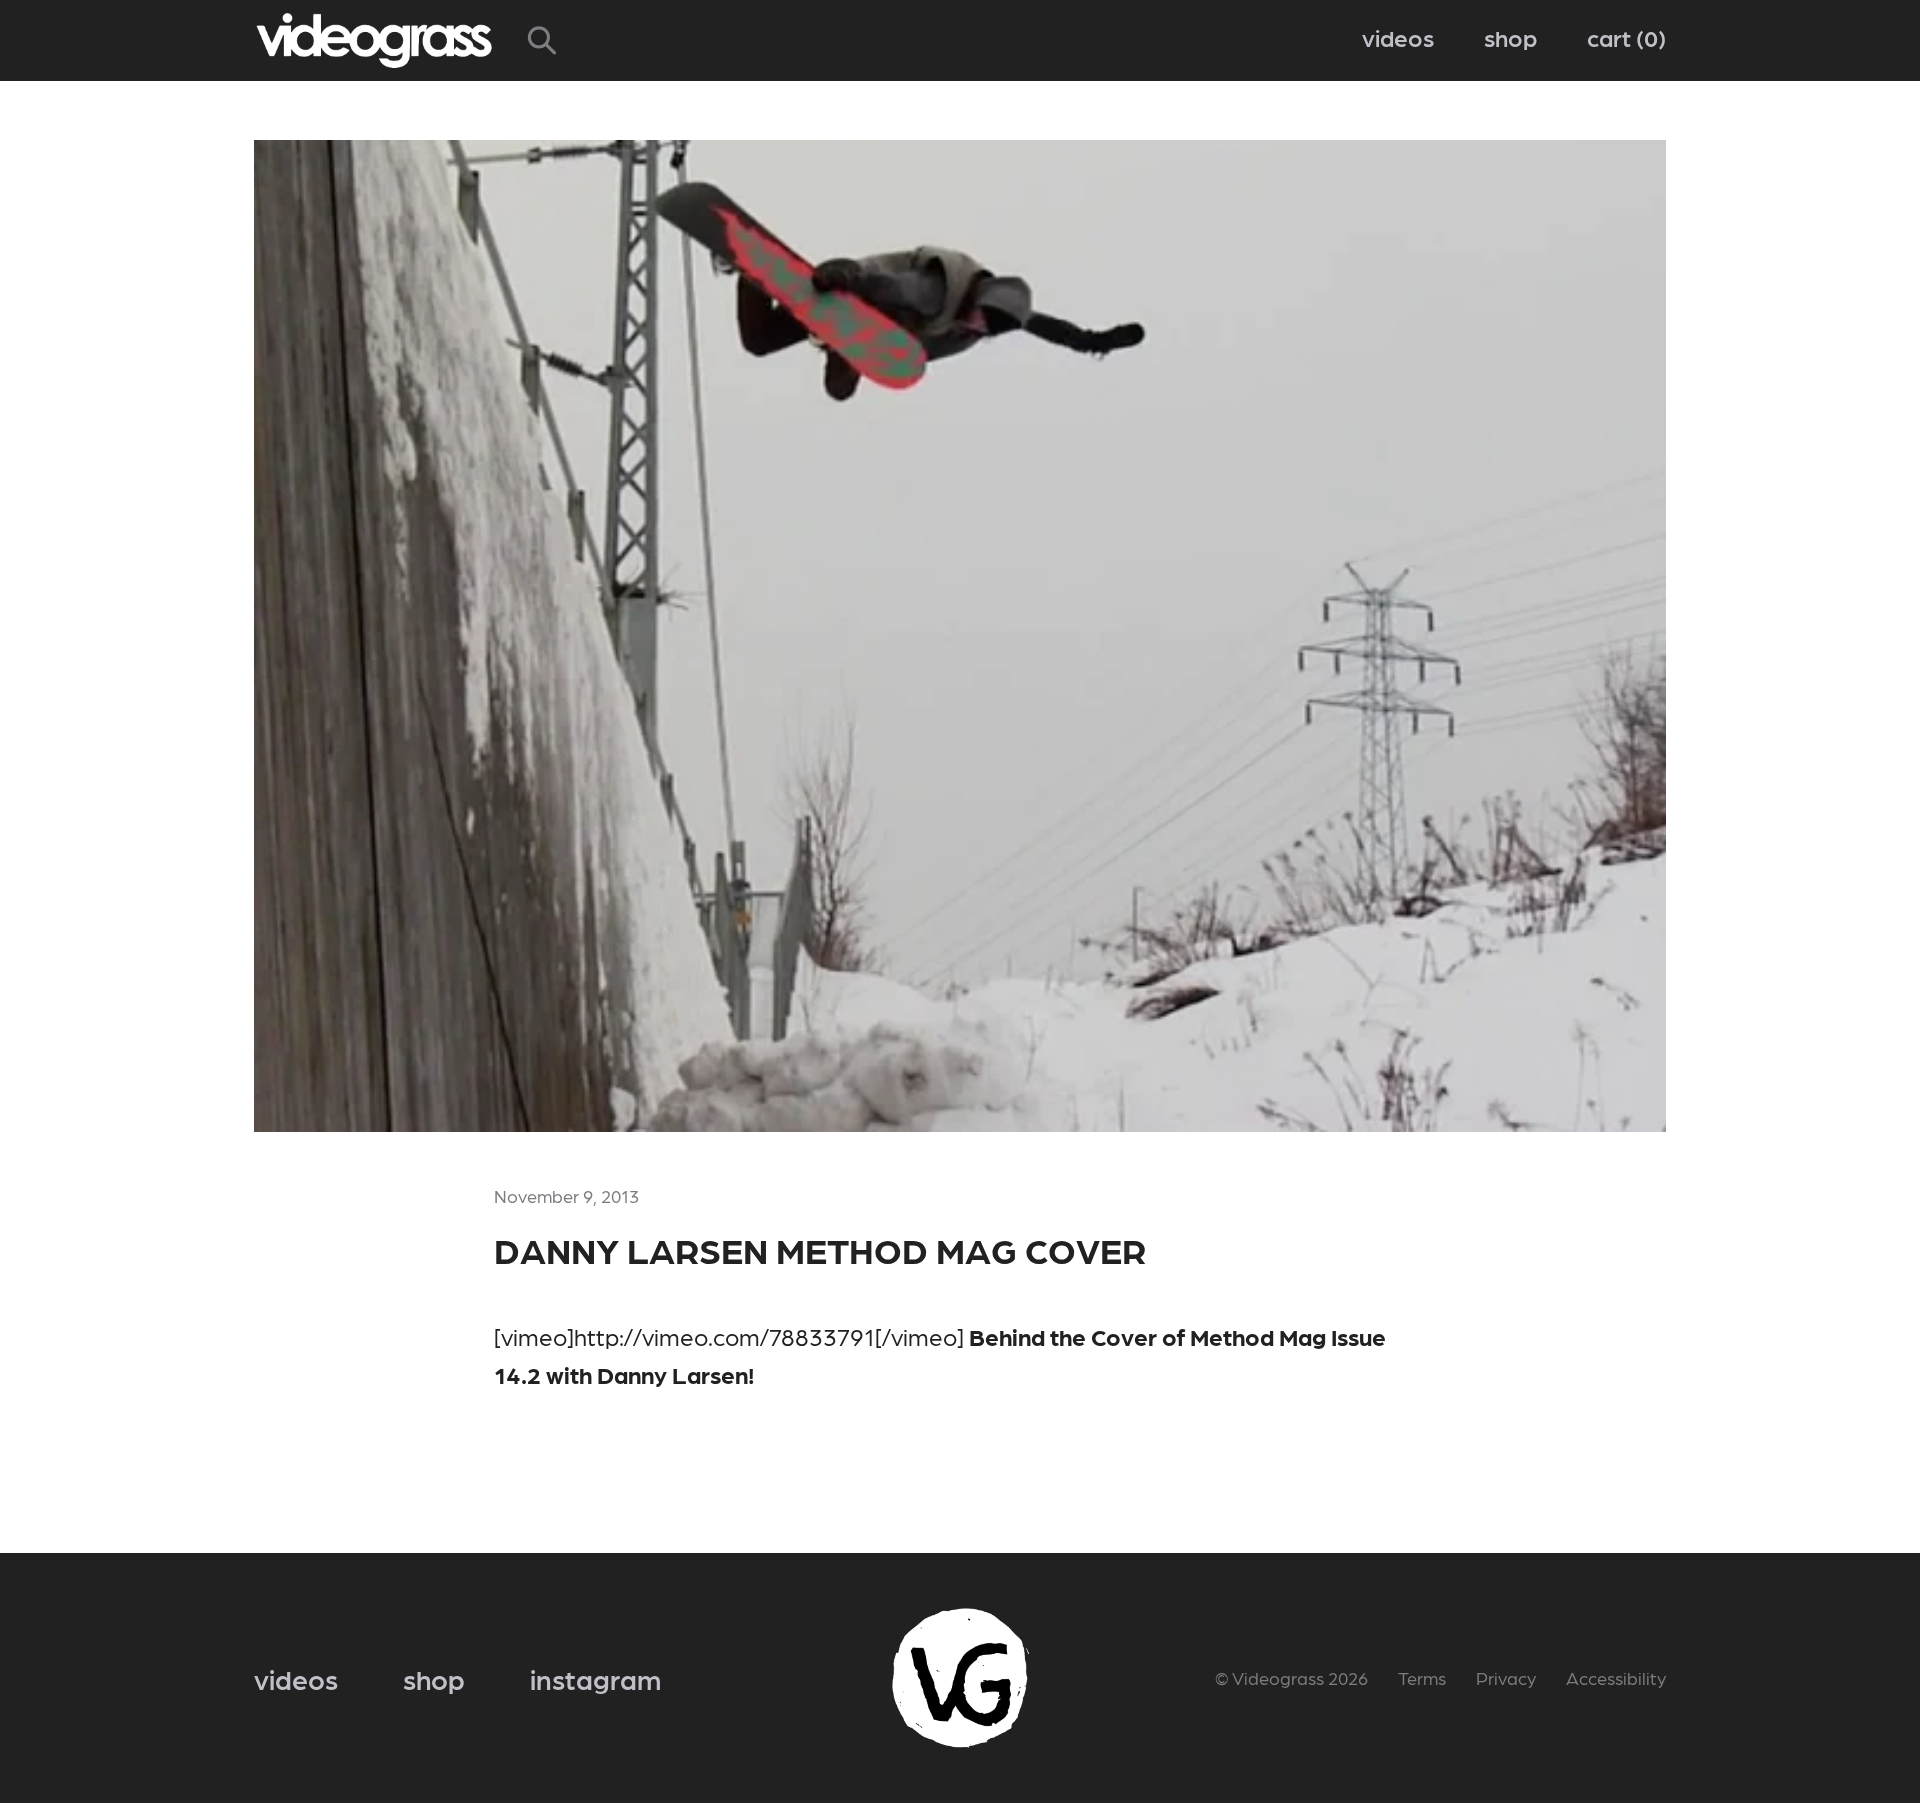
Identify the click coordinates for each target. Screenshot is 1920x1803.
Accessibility (1616, 1677)
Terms (1422, 1677)
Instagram (595, 1678)
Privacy (1506, 1677)
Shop (1510, 36)
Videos (1398, 36)
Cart (1622, 36)
